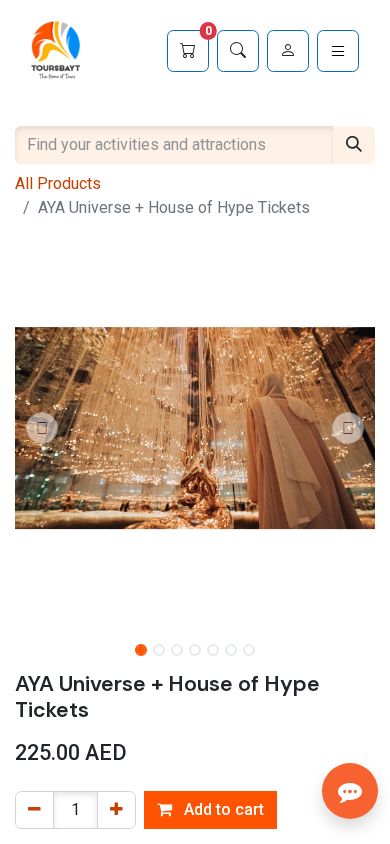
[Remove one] (34, 810)
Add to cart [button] (222, 809)
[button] (42, 428)
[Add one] (116, 810)
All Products (58, 183)
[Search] (238, 51)
